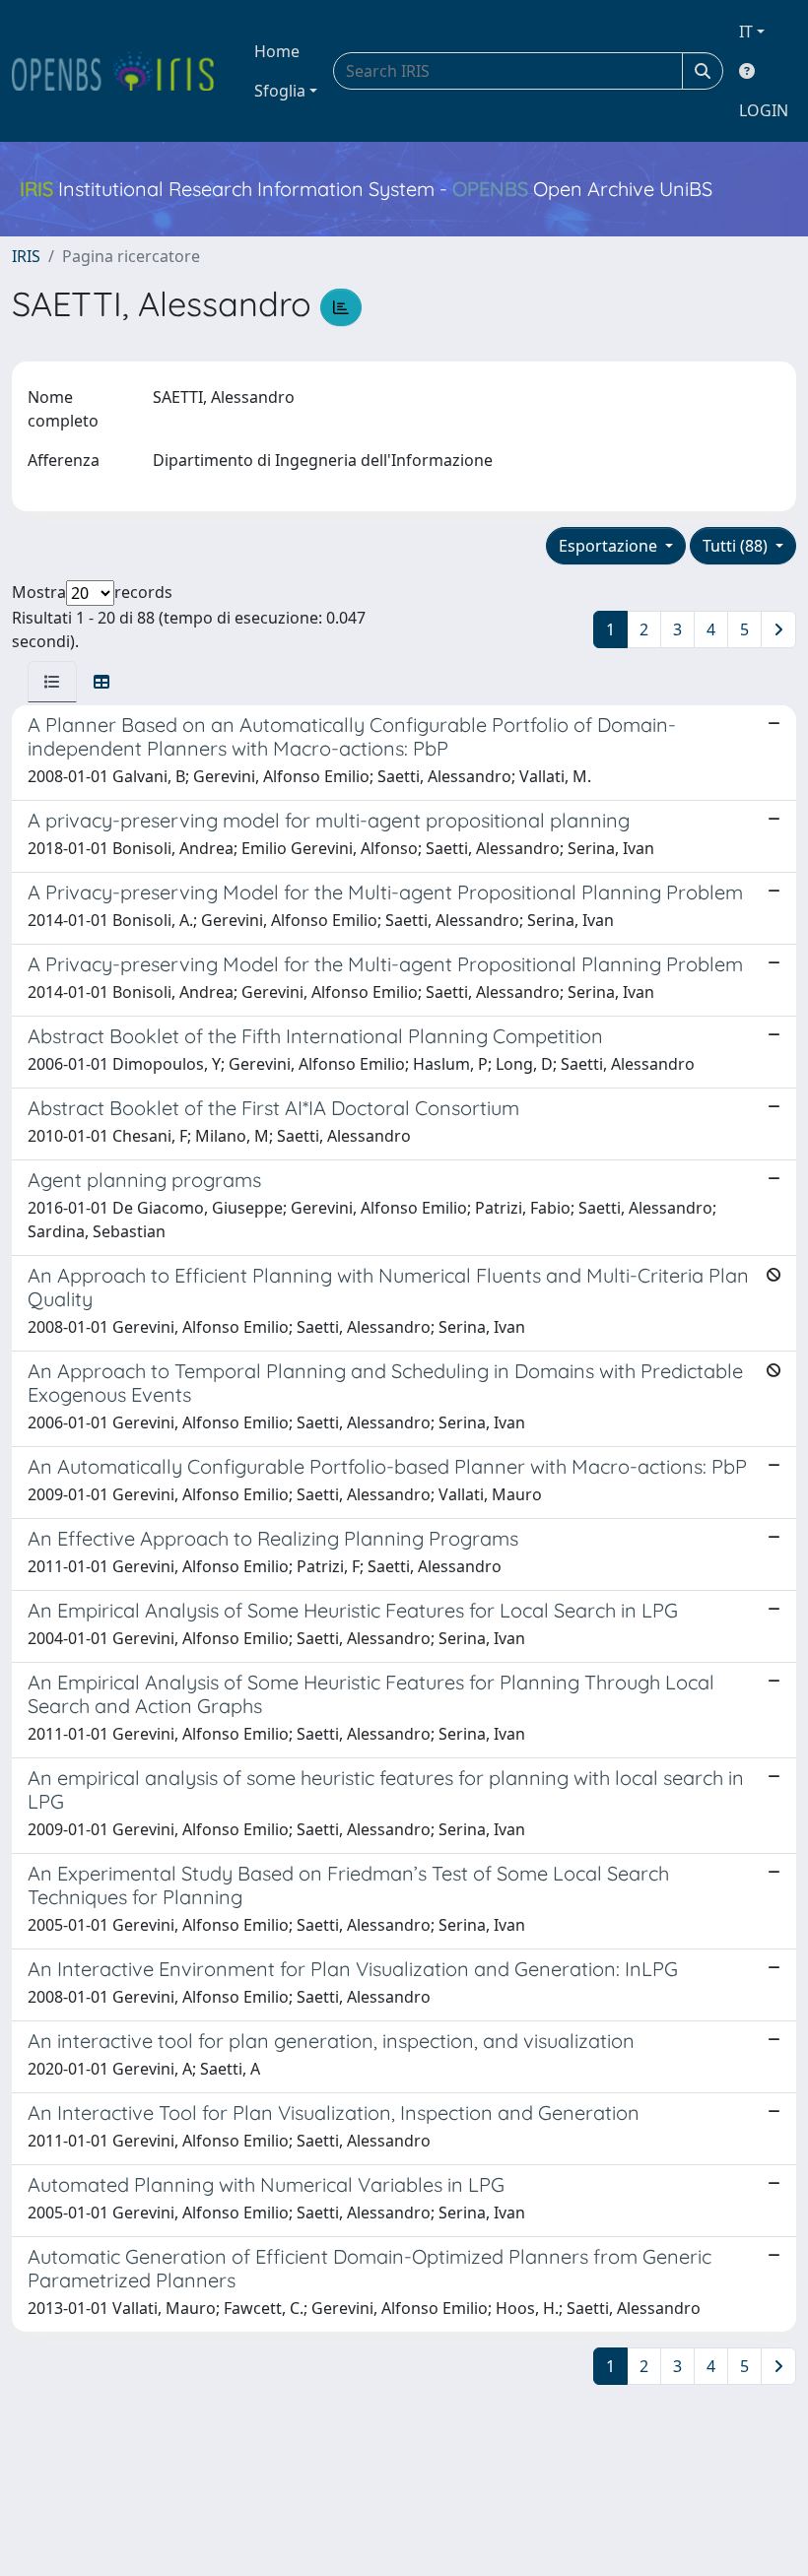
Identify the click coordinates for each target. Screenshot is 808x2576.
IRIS (26, 256)
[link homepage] (121, 71)
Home (277, 51)
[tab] (52, 682)
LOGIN (764, 110)
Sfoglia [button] (280, 91)
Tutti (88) (737, 546)
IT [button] (746, 32)
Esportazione (610, 546)
